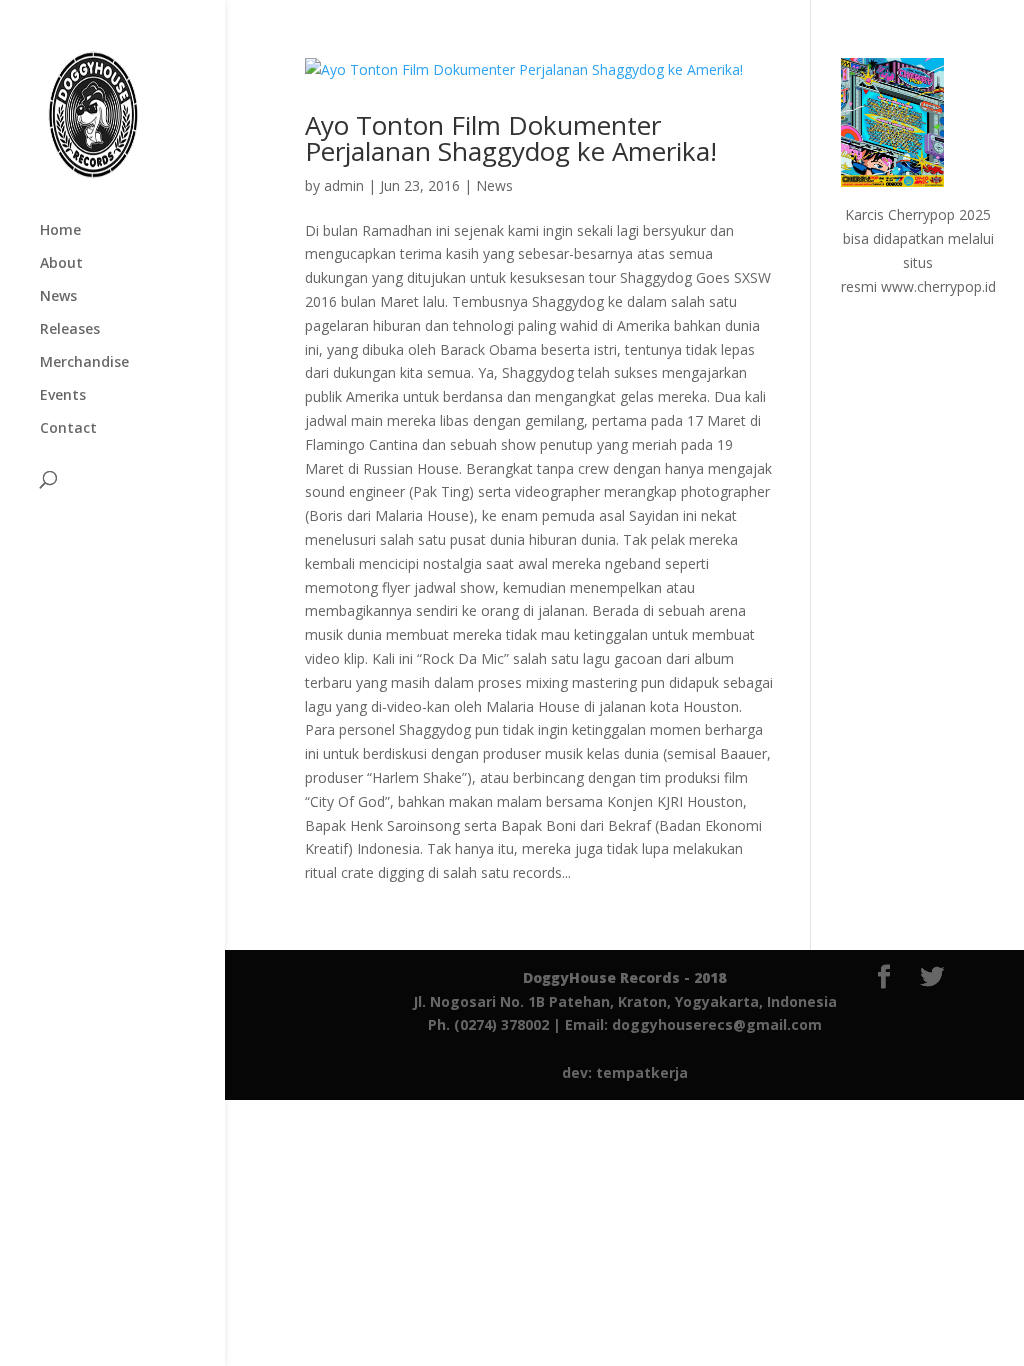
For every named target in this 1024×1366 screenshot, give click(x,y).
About (61, 264)
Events (63, 396)
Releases (70, 330)
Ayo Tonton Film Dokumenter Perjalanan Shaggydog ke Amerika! (511, 138)
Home (60, 231)
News (58, 297)
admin (344, 185)
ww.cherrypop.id (944, 286)
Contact (68, 429)
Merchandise (84, 363)
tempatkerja (642, 1072)
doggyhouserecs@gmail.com (717, 1024)
